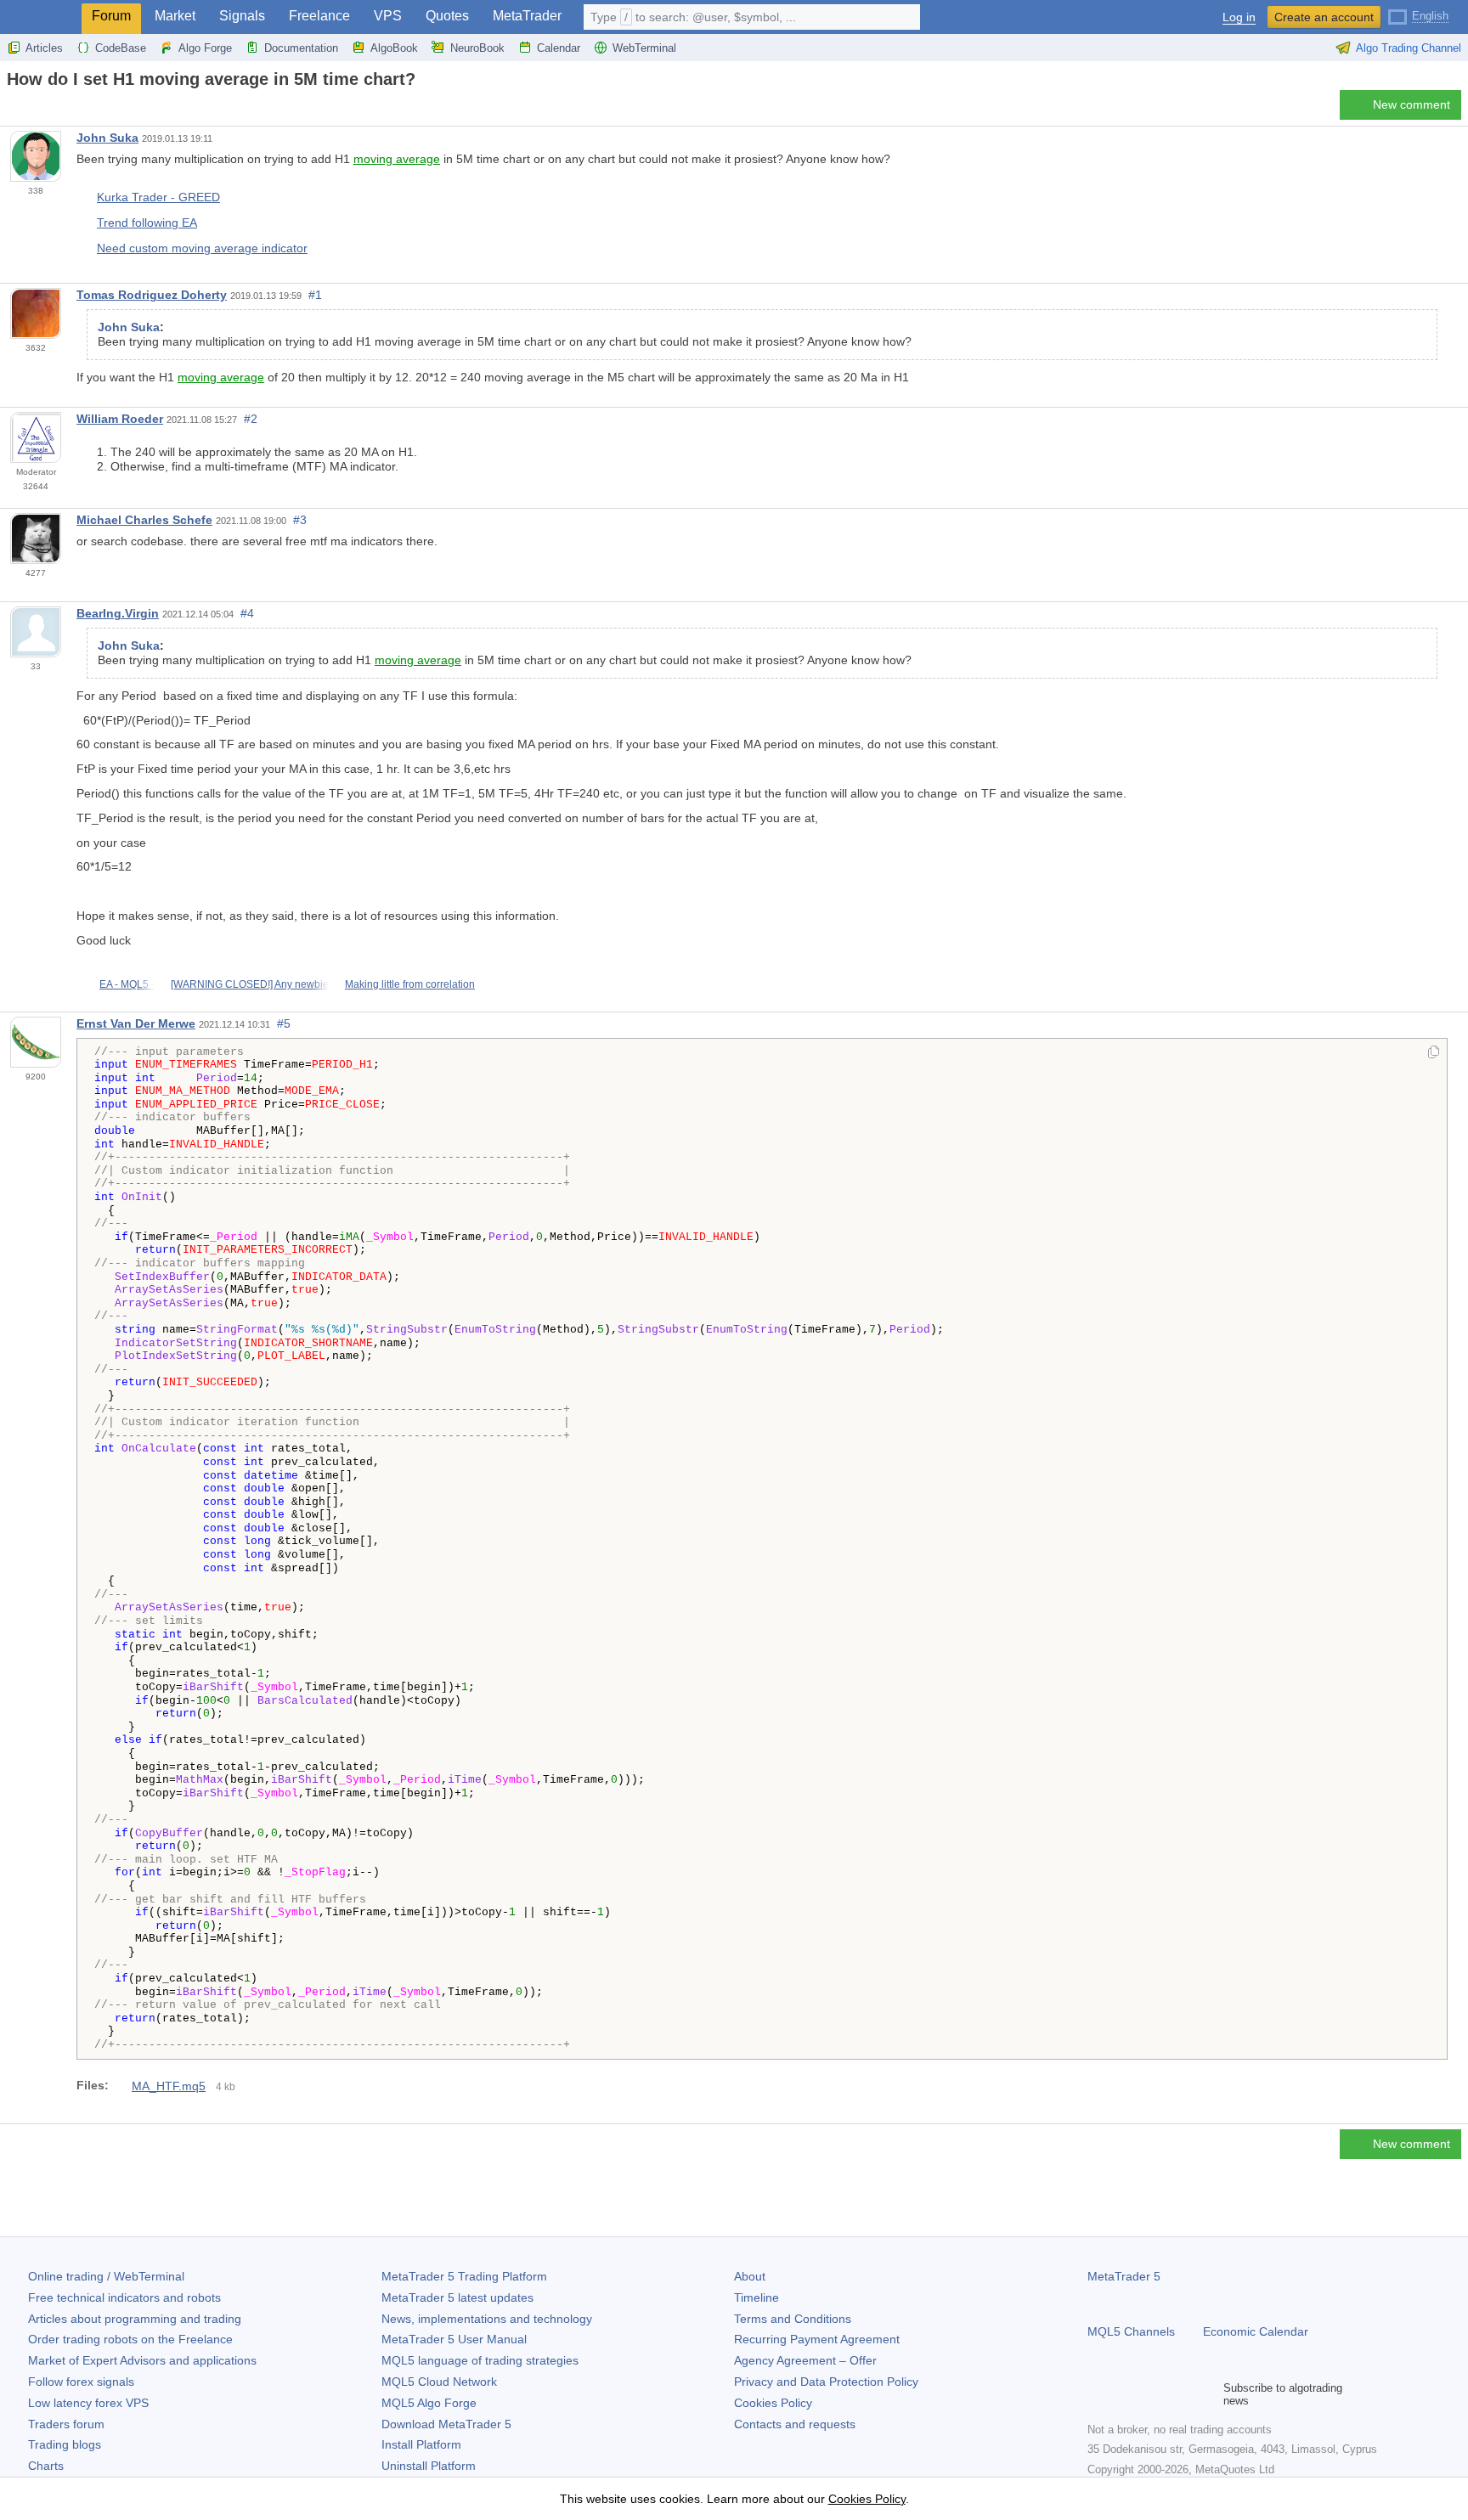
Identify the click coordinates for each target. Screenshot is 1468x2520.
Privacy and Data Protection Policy (826, 2382)
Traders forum (66, 2424)
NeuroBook (477, 48)
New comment (1412, 104)
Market (175, 16)
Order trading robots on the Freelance (130, 2339)
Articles (44, 48)
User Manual (454, 2339)
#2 (251, 419)
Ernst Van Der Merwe (136, 1023)
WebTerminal (644, 48)
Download (446, 2424)
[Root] (12, 109)
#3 (300, 520)
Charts (46, 2466)
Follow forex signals (81, 2382)
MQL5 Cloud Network (439, 2382)
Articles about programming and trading (135, 2319)
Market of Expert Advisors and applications (142, 2360)
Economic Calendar (1256, 2331)
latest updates (457, 2297)
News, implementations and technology (487, 2319)
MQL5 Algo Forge (429, 2403)
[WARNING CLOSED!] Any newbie (250, 984)
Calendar (559, 48)
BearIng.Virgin (118, 613)
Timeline (757, 2297)
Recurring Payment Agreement (817, 2339)
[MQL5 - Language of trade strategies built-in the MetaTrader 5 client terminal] (41, 17)
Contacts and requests (795, 2424)
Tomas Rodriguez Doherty (152, 295)
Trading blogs (65, 2444)
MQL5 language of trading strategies (480, 2360)
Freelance (319, 16)
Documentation (301, 48)
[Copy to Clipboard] (1434, 1053)
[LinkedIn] (1206, 2394)
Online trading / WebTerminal (106, 2276)
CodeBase (121, 48)
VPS (388, 16)
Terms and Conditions (793, 2319)
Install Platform (421, 2444)
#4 (247, 613)
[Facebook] (1098, 2394)
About (750, 2276)
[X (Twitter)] (1152, 2394)
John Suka (107, 138)
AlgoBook (394, 48)
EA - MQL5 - (127, 984)
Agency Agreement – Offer (805, 2360)
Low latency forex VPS (88, 2403)
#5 (284, 1023)
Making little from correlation (410, 984)
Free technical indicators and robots (124, 2297)
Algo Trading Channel (1409, 48)
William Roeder (120, 419)
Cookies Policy (773, 2403)
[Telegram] (1125, 2394)
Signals (242, 16)
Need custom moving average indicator (202, 248)
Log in (1239, 17)
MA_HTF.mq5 (169, 2086)
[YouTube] (1179, 2394)
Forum (111, 16)
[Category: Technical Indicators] (32, 110)
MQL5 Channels (1131, 2331)
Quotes (447, 16)
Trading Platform (464, 2276)
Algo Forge (205, 48)
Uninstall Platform (429, 2466)
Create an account (1324, 17)
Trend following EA (147, 223)
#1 (315, 295)
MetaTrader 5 (1124, 2276)
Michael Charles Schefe (144, 520)
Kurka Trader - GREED (158, 197)
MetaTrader (527, 16)
